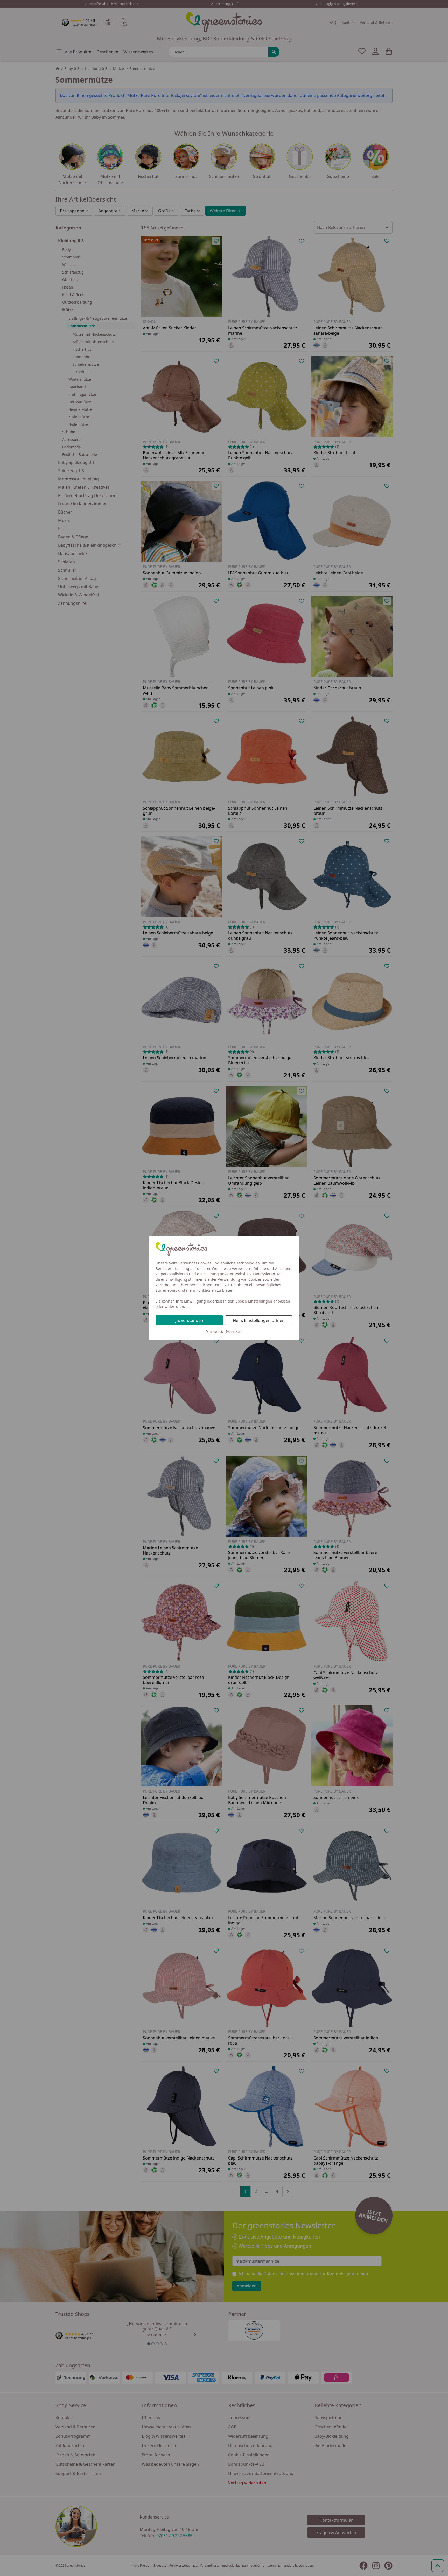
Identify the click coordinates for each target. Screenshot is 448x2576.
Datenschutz (215, 1332)
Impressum (234, 1332)
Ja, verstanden (189, 1320)
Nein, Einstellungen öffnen (259, 1320)
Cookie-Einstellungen (254, 1301)
